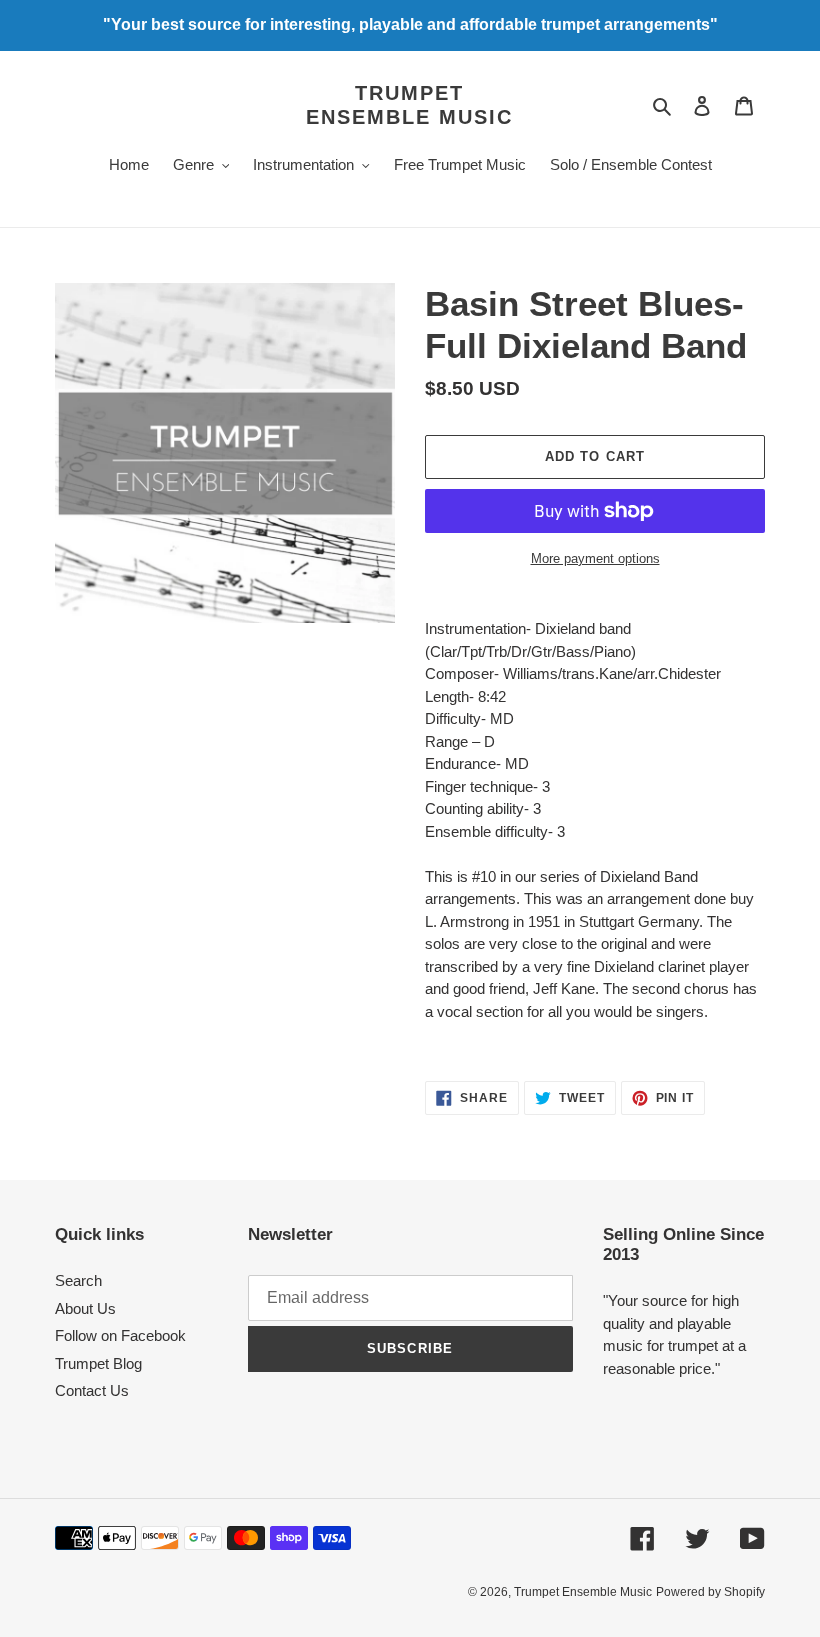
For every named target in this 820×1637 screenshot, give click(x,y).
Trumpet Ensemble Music (409, 105)
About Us (85, 1308)
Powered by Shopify (710, 1592)
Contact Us (92, 1390)
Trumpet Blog (98, 1363)
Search (78, 1280)
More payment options (595, 558)
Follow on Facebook (120, 1335)
